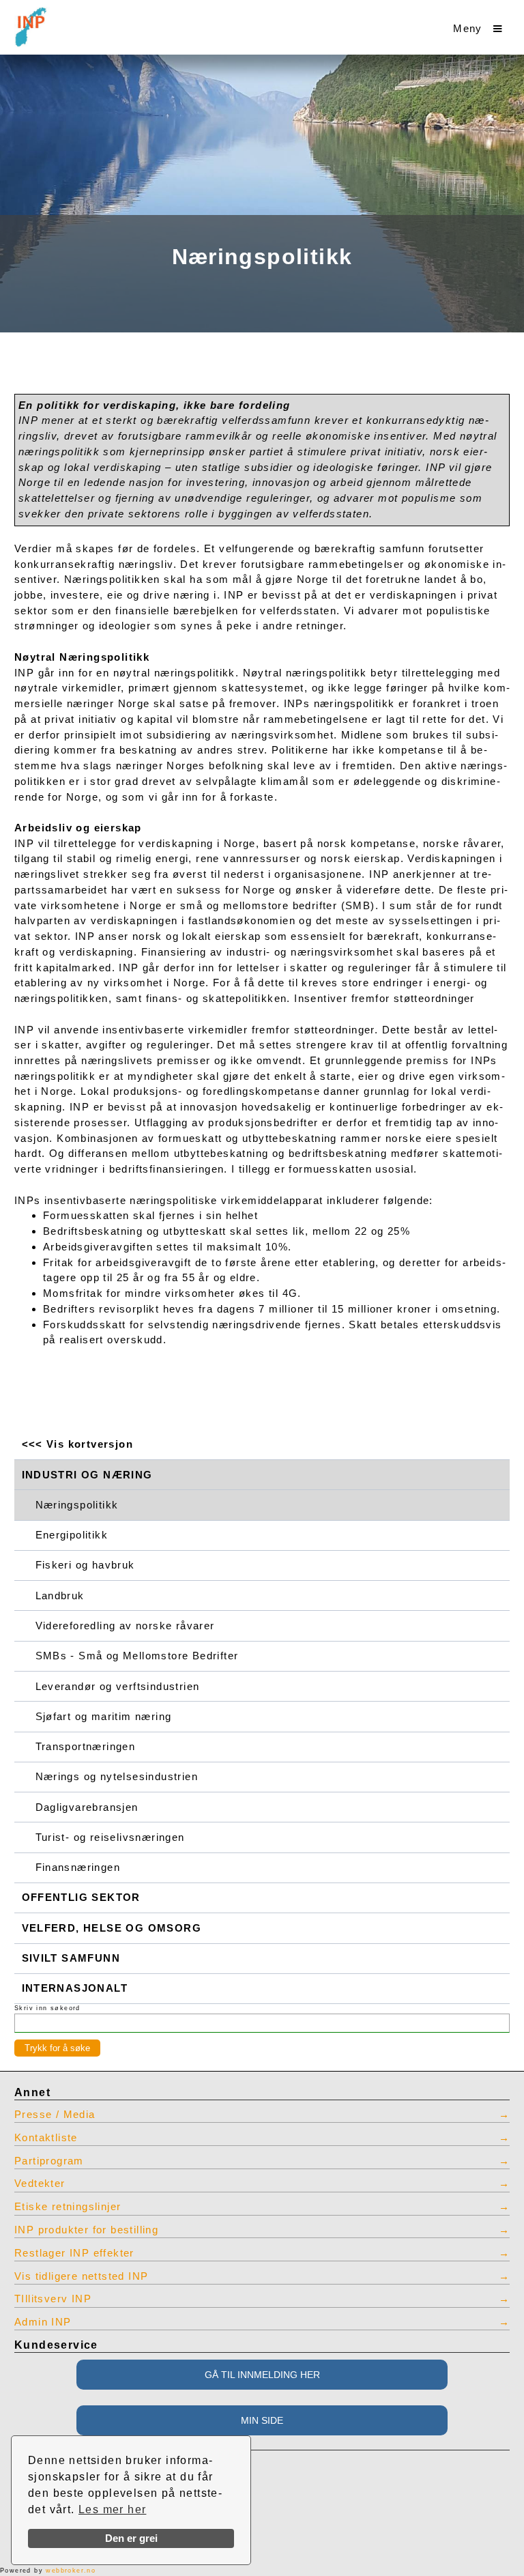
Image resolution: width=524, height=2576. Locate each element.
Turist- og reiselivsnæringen (110, 1837)
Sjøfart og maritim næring (104, 1717)
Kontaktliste (46, 2138)
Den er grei (131, 2538)
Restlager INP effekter (74, 2253)
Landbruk (60, 1596)
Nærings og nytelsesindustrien (117, 1777)
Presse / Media (55, 2115)
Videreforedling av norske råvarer (125, 1626)
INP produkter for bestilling (86, 2230)
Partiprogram (49, 2161)
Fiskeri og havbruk (85, 1565)
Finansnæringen (78, 1867)
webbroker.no (71, 2571)
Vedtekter (40, 2184)
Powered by (48, 2571)
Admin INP (43, 2322)
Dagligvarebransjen (87, 1807)
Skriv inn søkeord (47, 2008)
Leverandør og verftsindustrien (118, 1687)
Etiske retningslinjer (68, 2207)
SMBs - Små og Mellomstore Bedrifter (137, 1656)
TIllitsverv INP (53, 2299)
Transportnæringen (86, 1747)
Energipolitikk (72, 1535)
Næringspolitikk (77, 1505)
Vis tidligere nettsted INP (81, 2276)
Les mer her (112, 2509)
